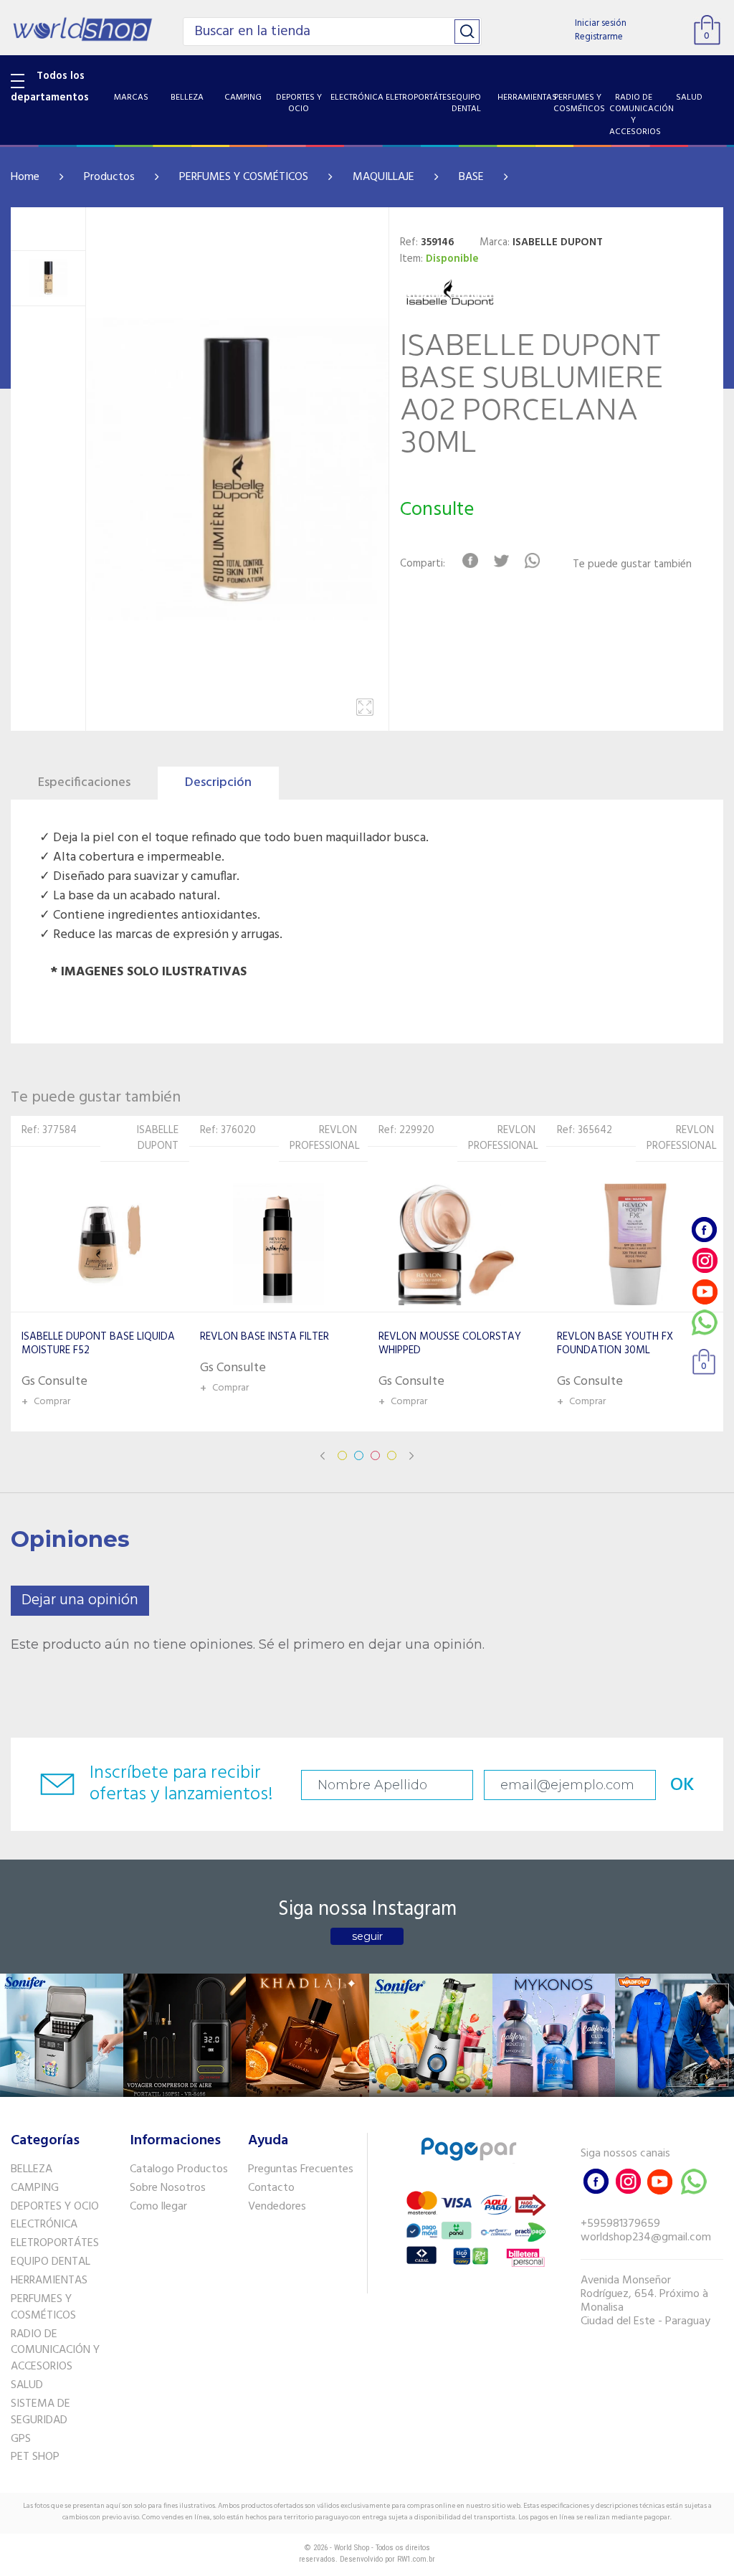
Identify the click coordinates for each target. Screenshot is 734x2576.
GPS (21, 2439)
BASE (471, 177)
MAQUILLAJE (383, 177)
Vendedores (277, 2207)
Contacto (271, 2188)
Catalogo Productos (179, 2169)
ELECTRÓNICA (44, 2225)
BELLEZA (32, 2169)
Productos (109, 177)
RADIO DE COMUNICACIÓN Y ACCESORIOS (55, 2351)
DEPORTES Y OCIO (55, 2207)
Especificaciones (84, 783)
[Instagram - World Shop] (705, 1260)
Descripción (218, 783)
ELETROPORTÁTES (55, 2243)
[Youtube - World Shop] (705, 1291)
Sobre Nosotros (168, 2188)
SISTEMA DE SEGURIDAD (40, 2412)
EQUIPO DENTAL (51, 2262)
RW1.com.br (416, 2559)
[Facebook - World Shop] (705, 1230)
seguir (367, 1936)
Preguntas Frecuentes (301, 2169)
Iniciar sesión (601, 23)
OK (682, 1785)
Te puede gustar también (632, 565)
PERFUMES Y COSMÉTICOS (244, 177)
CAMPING (35, 2188)
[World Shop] (82, 27)
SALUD (27, 2385)
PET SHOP (35, 2457)
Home (25, 177)
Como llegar (158, 2207)
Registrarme (599, 37)
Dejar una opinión (80, 1600)
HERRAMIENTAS (49, 2281)
